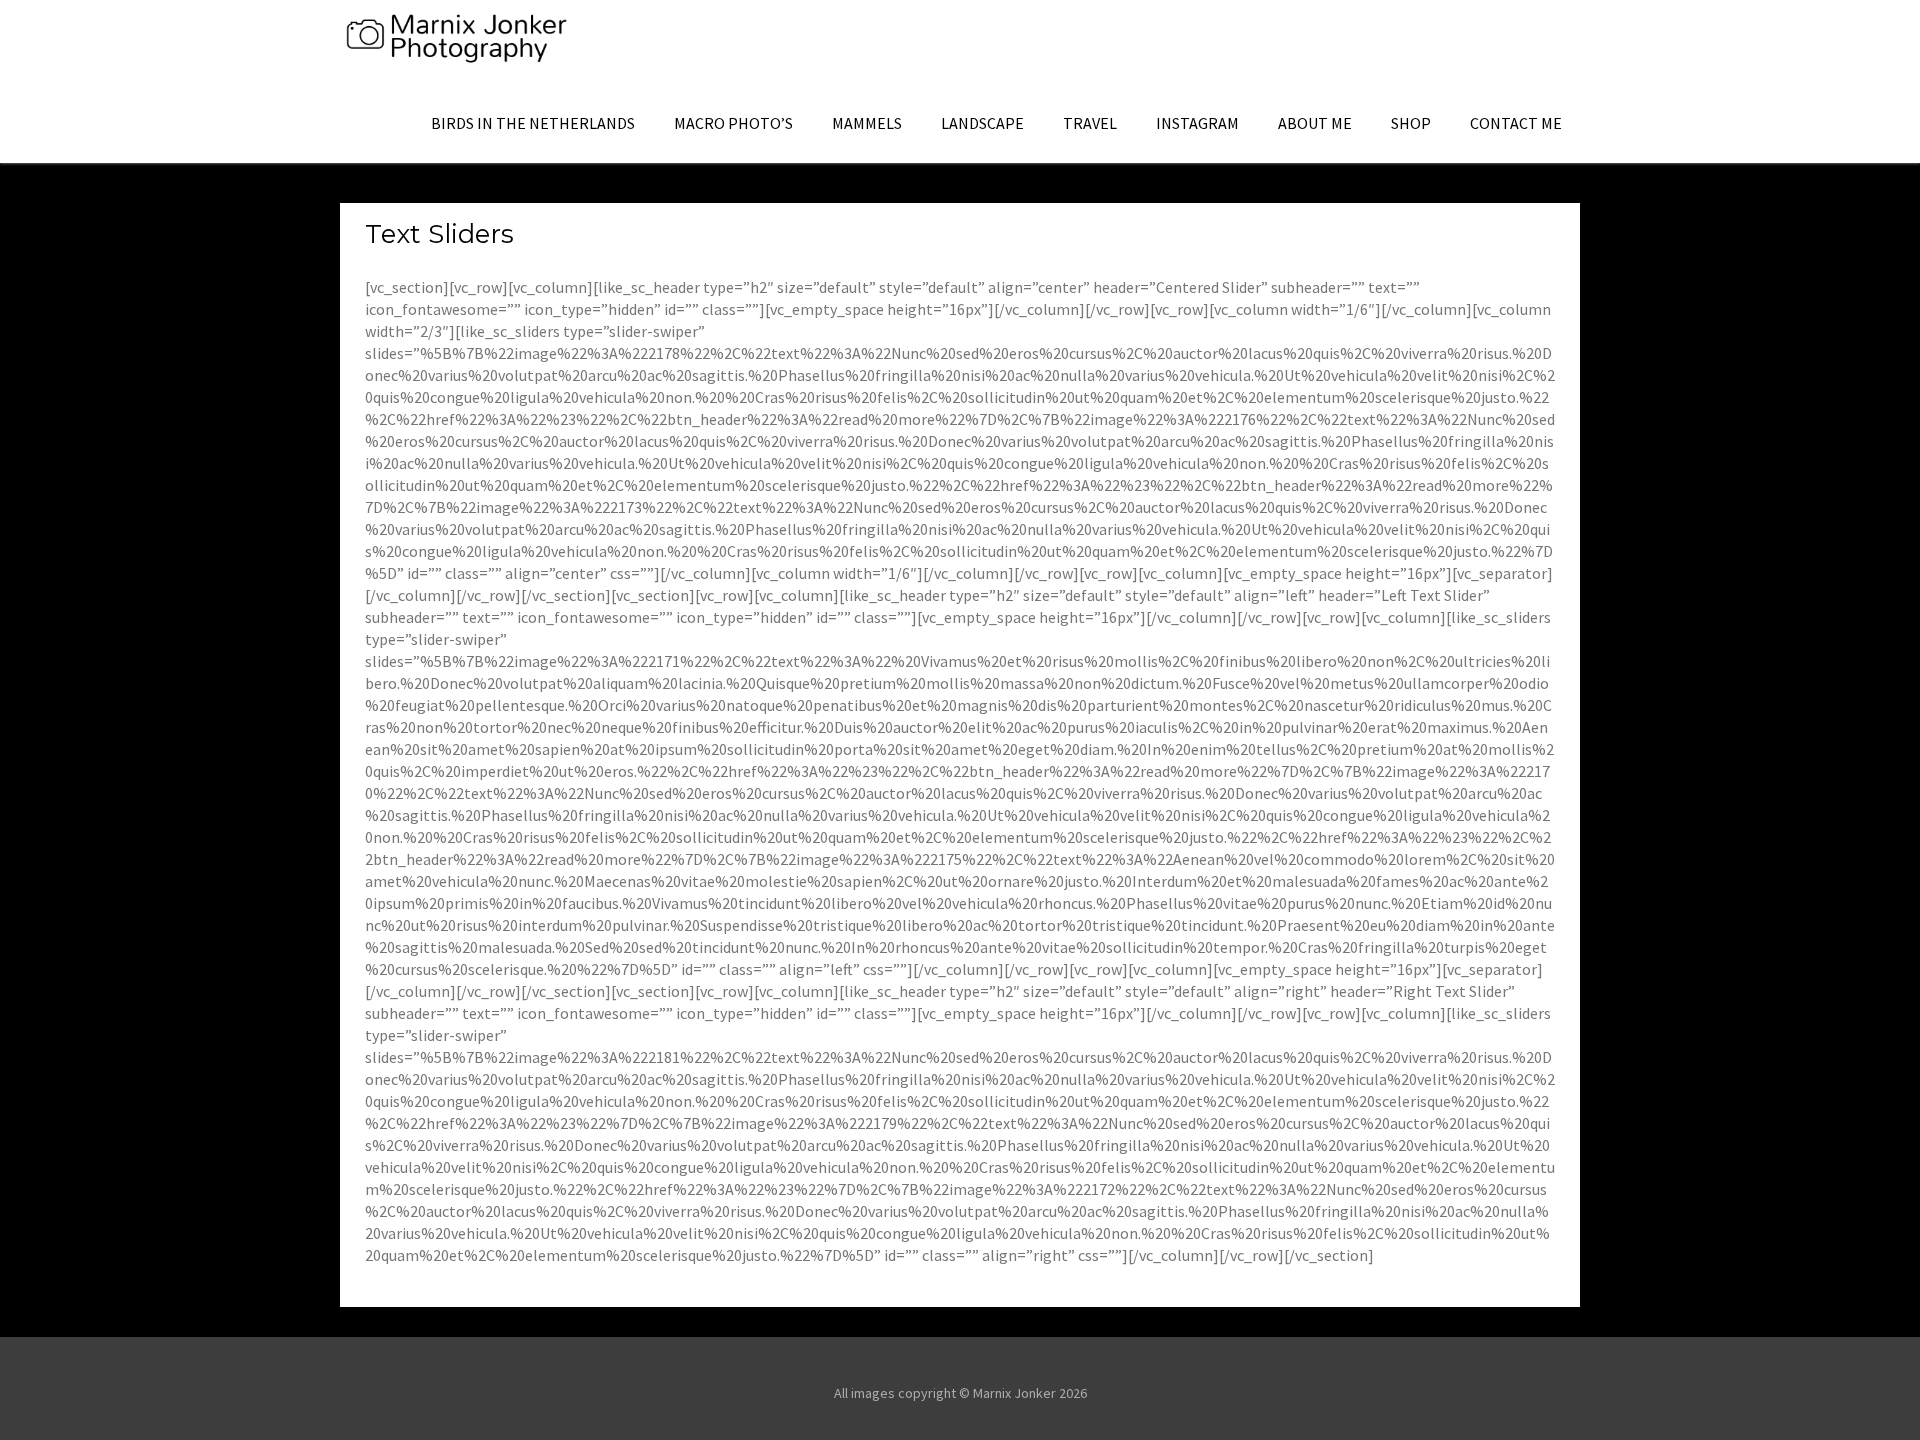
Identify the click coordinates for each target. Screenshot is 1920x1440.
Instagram (1197, 123)
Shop (1411, 123)
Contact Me (1516, 123)
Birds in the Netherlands (533, 123)
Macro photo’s (733, 123)
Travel (1090, 123)
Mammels (867, 123)
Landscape (982, 123)
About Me (1315, 123)
